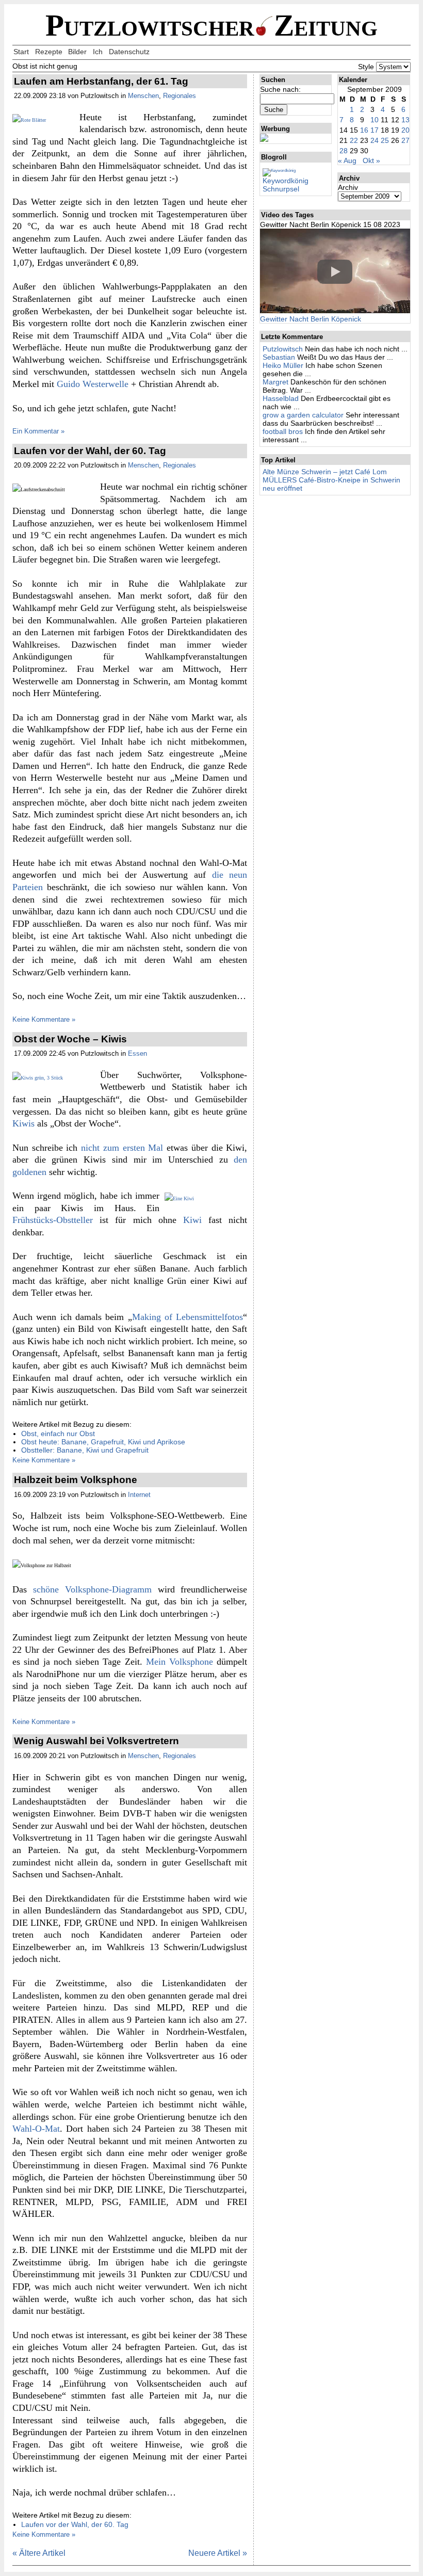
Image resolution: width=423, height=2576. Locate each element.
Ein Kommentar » (38, 431)
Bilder (77, 52)
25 (385, 140)
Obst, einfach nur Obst (58, 1434)
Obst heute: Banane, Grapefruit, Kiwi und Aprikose (103, 1442)
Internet (139, 1495)
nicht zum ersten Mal (122, 1148)
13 (405, 120)
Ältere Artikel (39, 2553)
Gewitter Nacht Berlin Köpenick (311, 319)
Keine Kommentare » (44, 1019)
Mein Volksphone (180, 1662)
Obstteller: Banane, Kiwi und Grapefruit (85, 1450)
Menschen (143, 96)
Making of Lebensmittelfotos (188, 1317)
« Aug (347, 160)
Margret (275, 382)
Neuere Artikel (218, 2553)
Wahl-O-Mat (36, 2129)
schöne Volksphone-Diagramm (92, 1589)
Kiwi (192, 1220)
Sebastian (279, 357)
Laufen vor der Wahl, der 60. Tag (90, 451)
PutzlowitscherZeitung (211, 26)
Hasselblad (281, 398)
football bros (283, 431)
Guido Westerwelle (93, 384)
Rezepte (49, 52)
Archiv (348, 187)
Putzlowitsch (283, 349)
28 (344, 151)
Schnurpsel (281, 189)
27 (405, 140)
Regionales (180, 96)
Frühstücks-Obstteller (53, 1220)
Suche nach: (280, 89)
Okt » (371, 160)
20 (405, 130)
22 (354, 140)
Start (21, 52)
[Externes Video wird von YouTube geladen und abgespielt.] (335, 272)
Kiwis (23, 1123)
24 (375, 140)
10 (375, 120)
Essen (137, 1053)
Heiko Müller (283, 365)
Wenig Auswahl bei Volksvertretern (96, 1741)
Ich (98, 52)
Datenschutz (129, 52)
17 (375, 130)
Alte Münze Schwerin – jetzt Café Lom (325, 472)
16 (364, 130)
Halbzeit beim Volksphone (76, 1480)
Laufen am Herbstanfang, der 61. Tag (101, 81)
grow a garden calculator (303, 415)
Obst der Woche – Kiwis (70, 1039)
